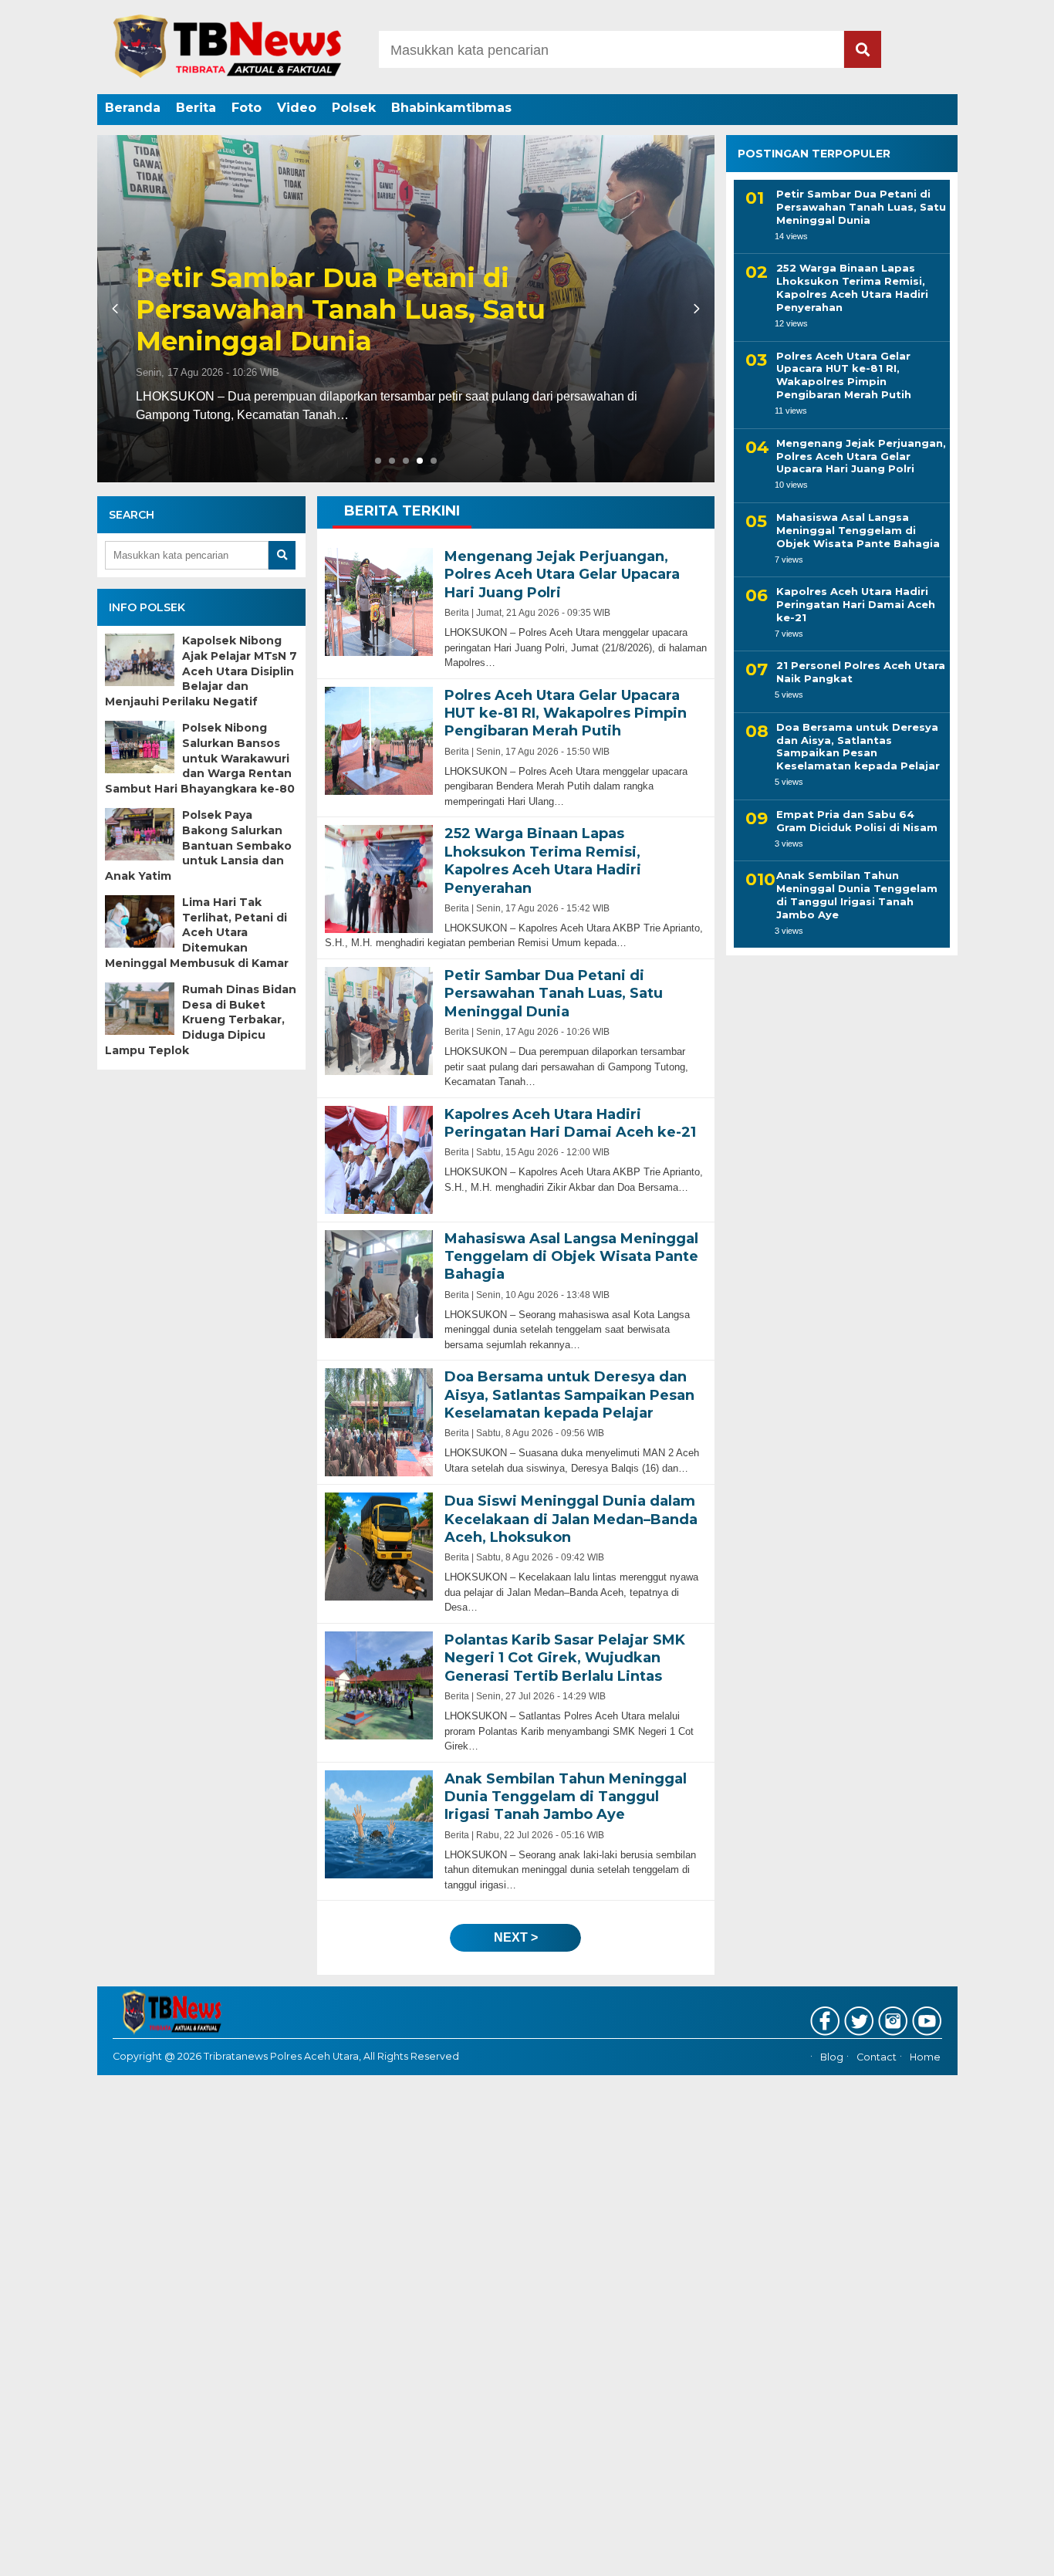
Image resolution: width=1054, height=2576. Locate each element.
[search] (863, 49)
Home (925, 2057)
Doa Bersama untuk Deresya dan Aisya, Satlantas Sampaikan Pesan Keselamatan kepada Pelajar (858, 747)
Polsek (354, 108)
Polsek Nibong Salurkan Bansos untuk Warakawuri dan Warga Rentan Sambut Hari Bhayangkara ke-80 (200, 758)
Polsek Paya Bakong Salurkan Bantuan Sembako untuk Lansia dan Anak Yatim (198, 845)
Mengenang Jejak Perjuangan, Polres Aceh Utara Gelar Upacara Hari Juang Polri (861, 456)
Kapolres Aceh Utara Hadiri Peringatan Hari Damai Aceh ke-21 (401, 326)
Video (297, 108)
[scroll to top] (1006, 2554)
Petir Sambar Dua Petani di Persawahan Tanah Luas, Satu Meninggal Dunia (861, 207)
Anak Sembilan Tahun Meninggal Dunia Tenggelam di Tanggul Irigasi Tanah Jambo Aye (857, 895)
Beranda (133, 108)
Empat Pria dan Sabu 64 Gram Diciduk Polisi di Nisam (857, 821)
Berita (196, 108)
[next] (694, 309)
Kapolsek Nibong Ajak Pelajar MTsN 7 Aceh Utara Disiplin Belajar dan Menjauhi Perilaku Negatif (201, 671)
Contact (877, 2057)
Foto (247, 108)
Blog (832, 2057)
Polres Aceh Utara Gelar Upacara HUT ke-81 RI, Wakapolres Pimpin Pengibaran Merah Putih (844, 375)
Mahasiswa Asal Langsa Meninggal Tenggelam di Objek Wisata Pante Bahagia (858, 530)
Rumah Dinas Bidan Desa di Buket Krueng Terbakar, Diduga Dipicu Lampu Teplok (201, 1019)
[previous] (117, 309)
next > (516, 1937)
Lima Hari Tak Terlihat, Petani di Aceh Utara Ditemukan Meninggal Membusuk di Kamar (197, 932)
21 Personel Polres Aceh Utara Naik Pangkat (861, 672)
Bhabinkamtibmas (451, 108)
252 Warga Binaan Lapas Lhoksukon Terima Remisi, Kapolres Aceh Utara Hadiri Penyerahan (852, 287)
